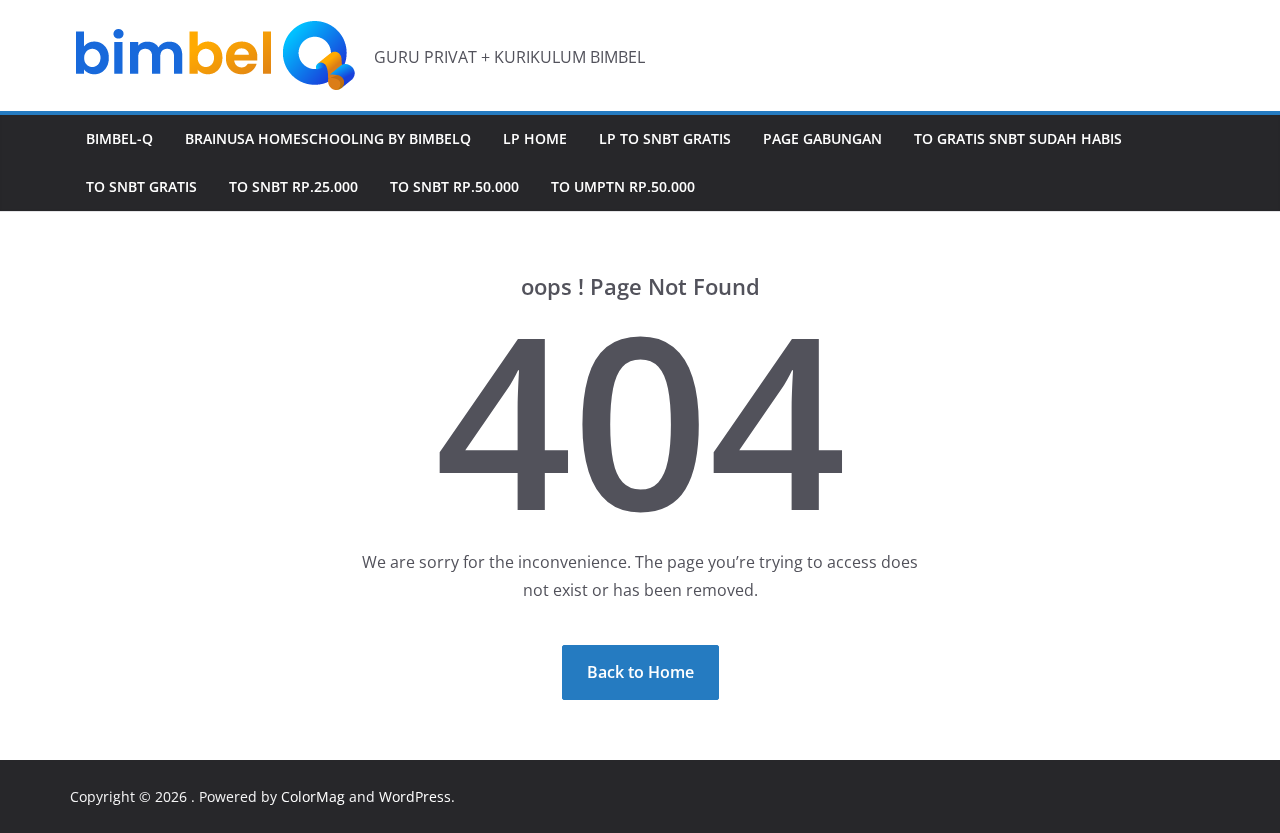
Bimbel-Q (119, 138)
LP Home (535, 138)
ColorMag (313, 796)
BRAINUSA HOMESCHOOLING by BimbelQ (328, 138)
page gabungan (822, 138)
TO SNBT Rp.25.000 (293, 186)
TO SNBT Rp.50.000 (454, 186)
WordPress (415, 796)
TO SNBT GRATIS (141, 186)
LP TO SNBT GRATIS (665, 138)
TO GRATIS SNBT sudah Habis (1018, 138)
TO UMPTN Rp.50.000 (623, 186)
